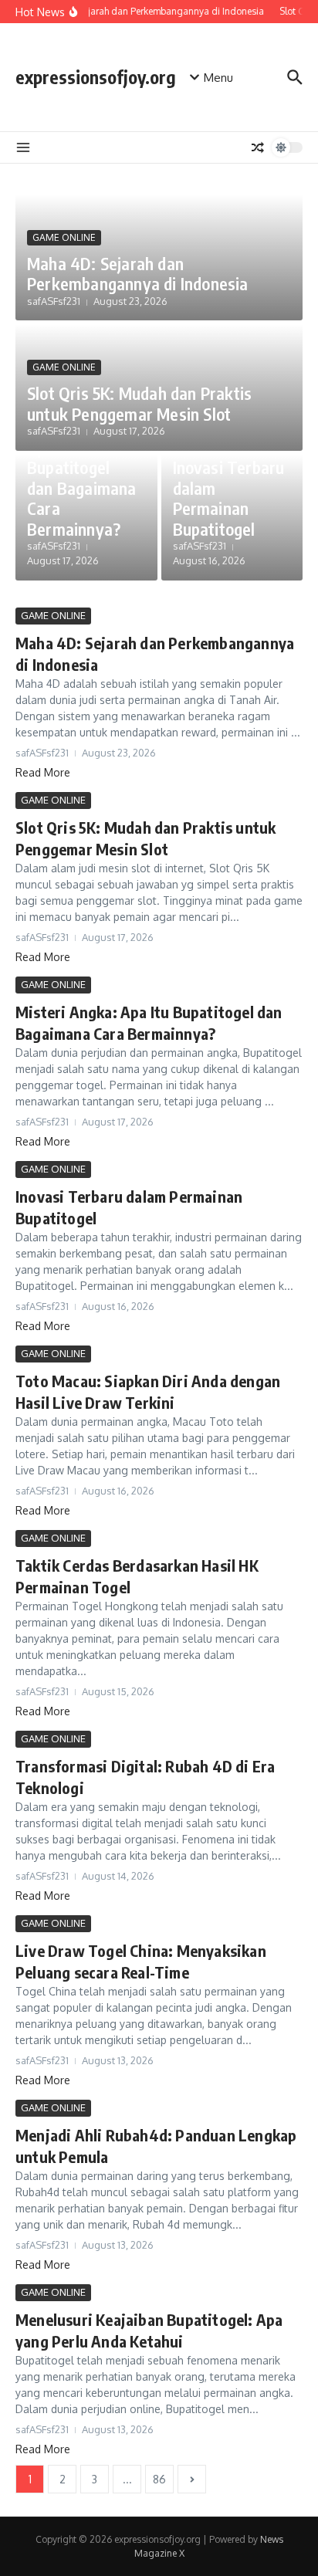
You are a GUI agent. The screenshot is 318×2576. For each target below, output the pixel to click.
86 (159, 2479)
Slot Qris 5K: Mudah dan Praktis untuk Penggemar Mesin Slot (139, 403)
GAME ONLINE (64, 237)
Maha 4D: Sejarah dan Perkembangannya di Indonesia (138, 273)
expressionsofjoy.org (96, 77)
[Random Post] (258, 147)
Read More (43, 772)
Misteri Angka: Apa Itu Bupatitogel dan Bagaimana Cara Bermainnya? (82, 478)
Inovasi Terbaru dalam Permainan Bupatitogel (229, 498)
